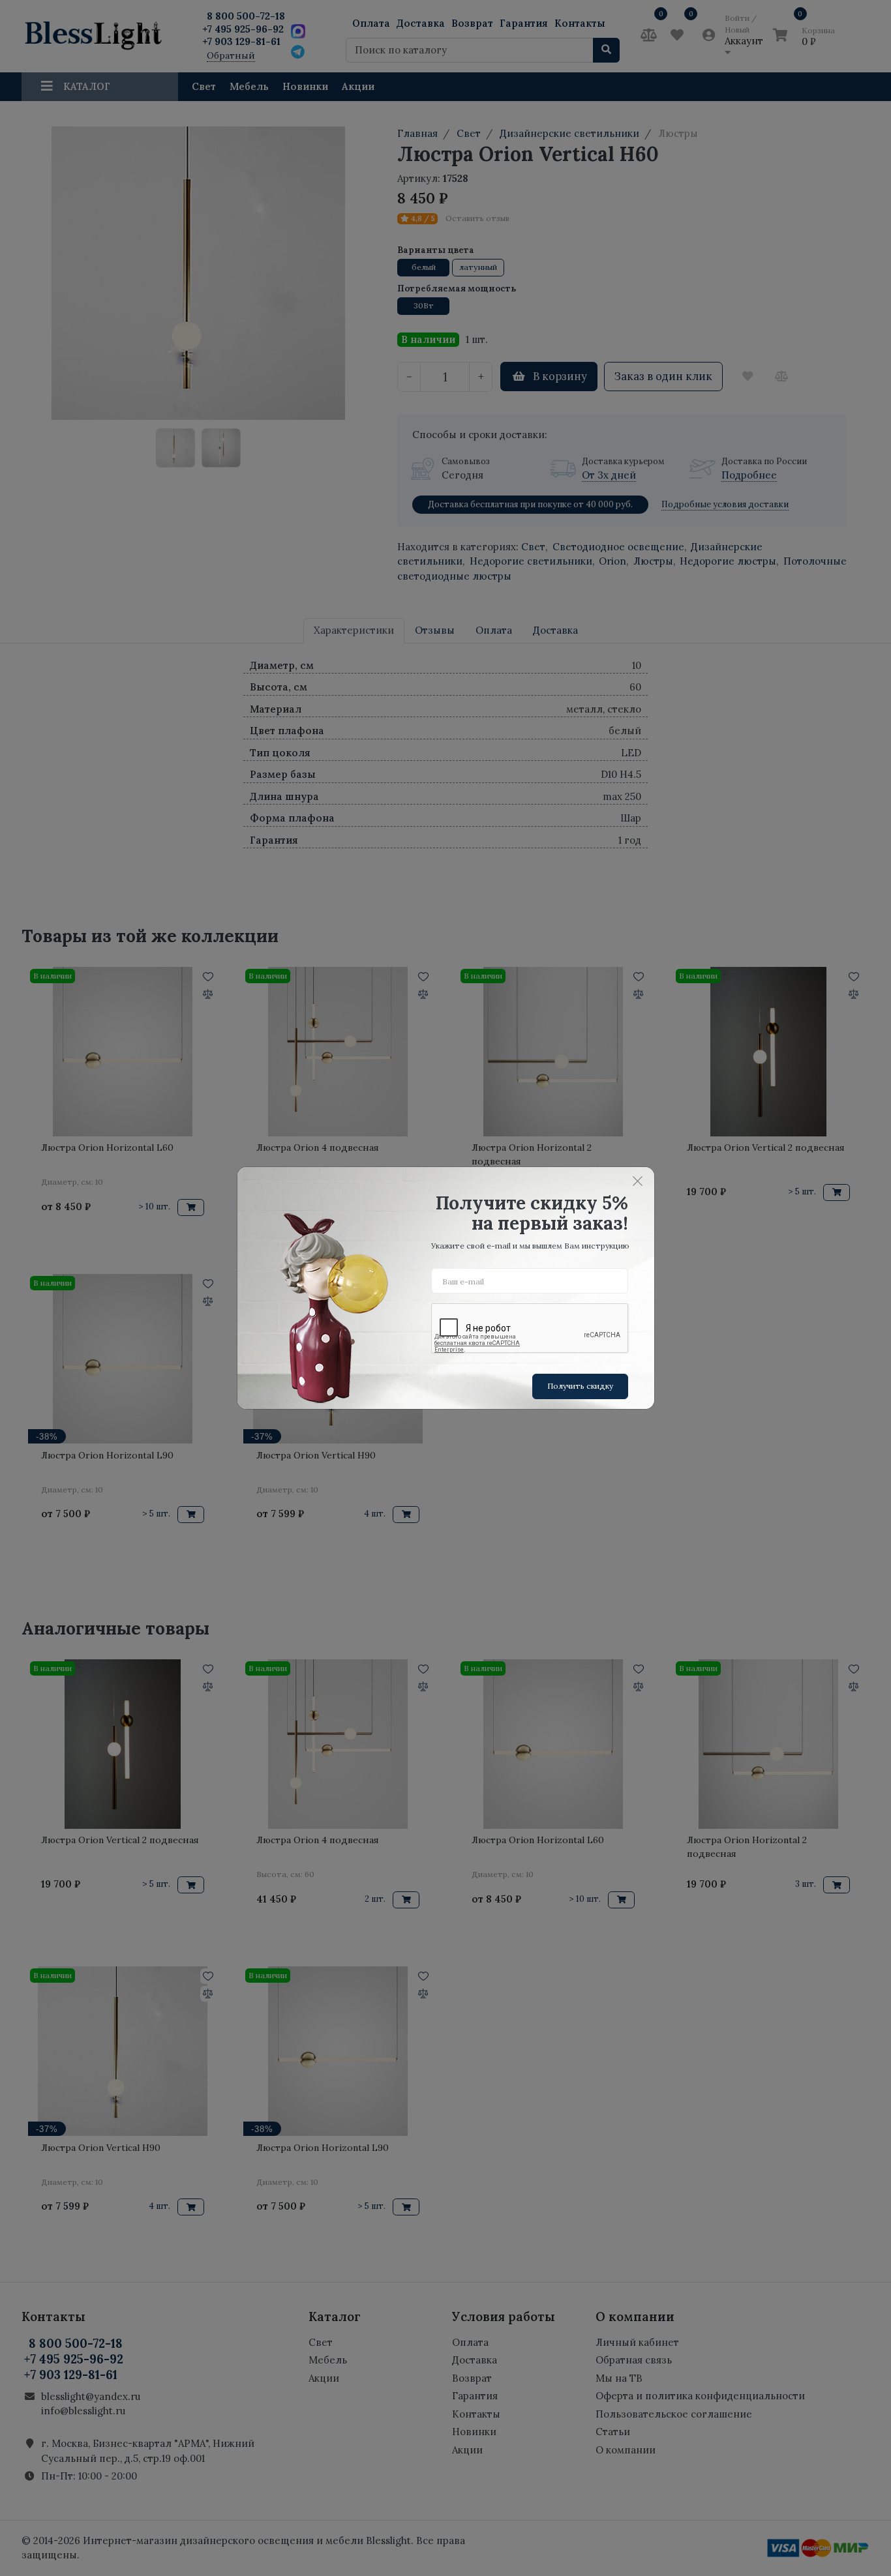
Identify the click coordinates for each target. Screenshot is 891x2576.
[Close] (638, 1181)
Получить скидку (580, 1386)
